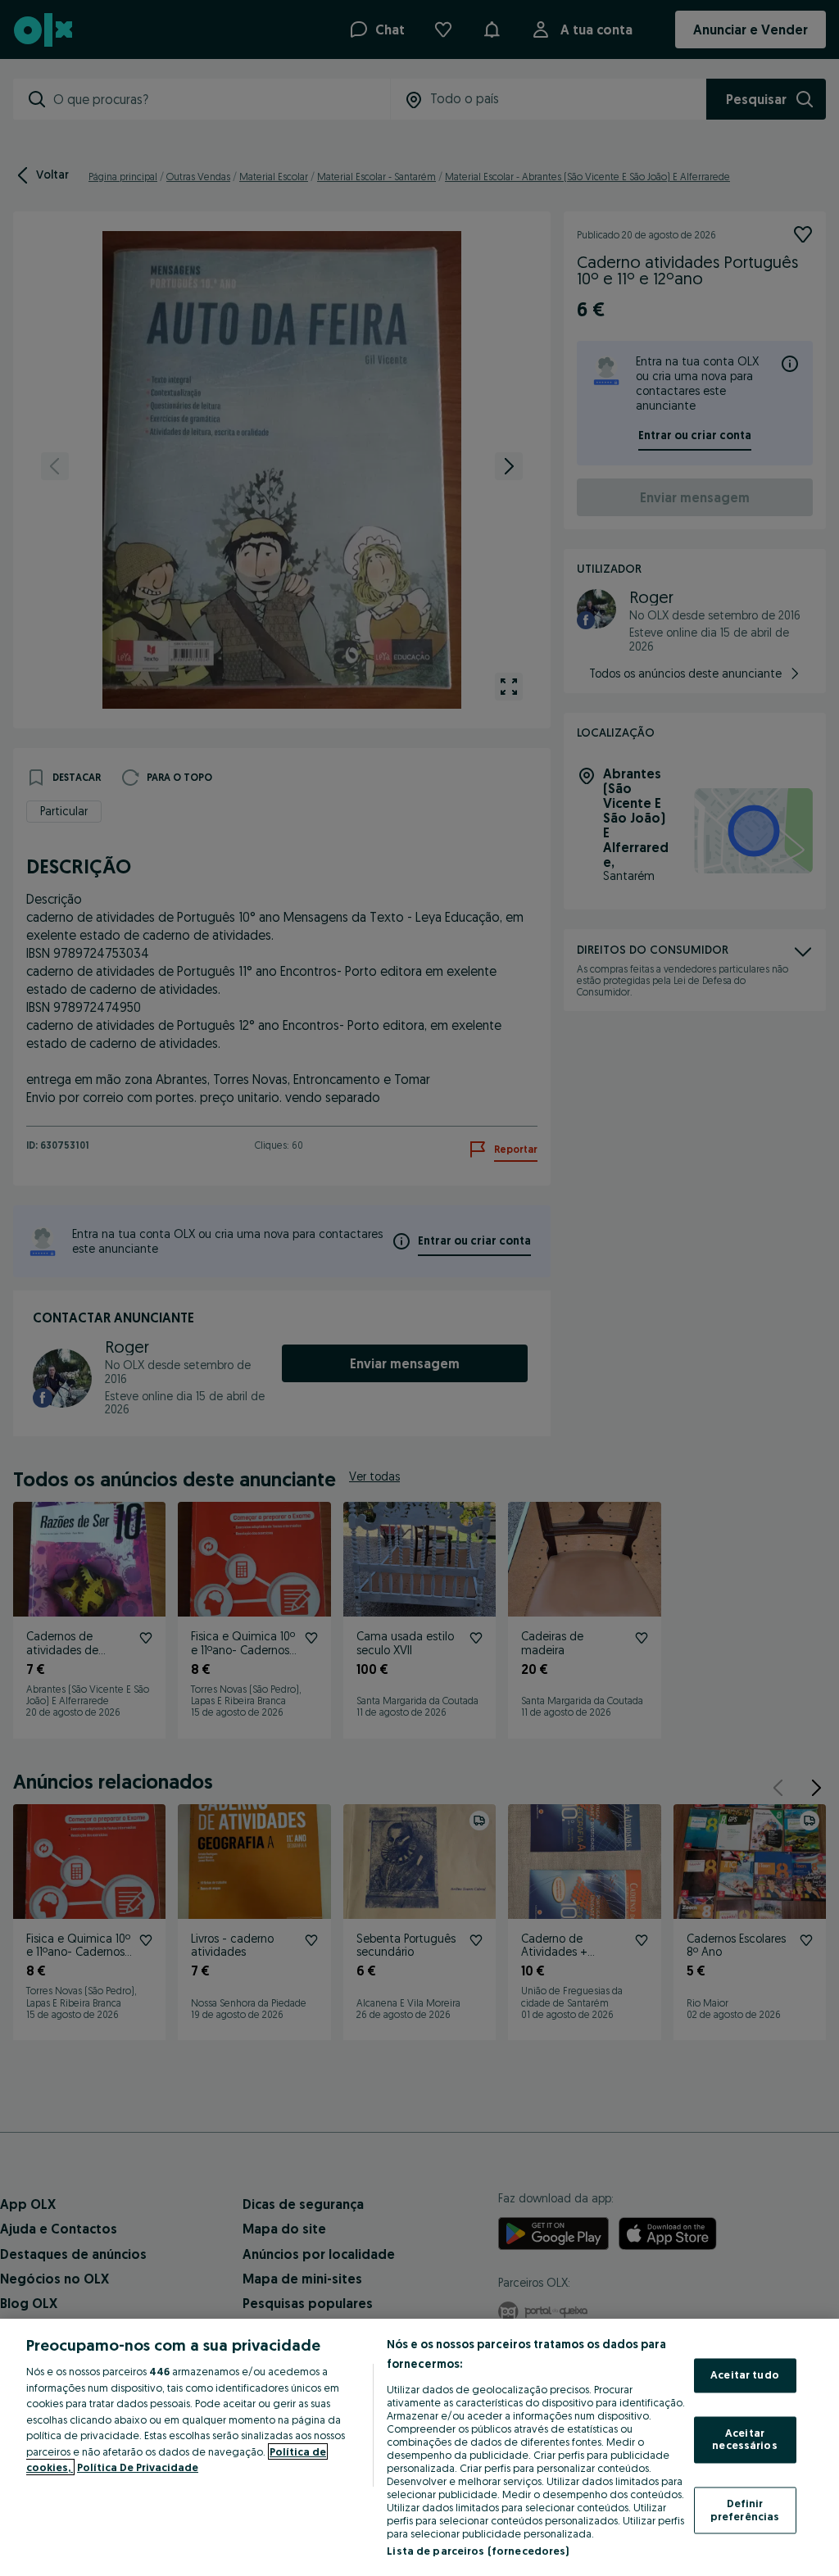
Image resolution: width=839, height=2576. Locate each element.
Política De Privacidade (138, 2467)
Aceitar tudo (745, 2375)
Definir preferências (745, 2510)
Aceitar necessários (744, 2439)
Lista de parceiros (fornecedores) (478, 2551)
